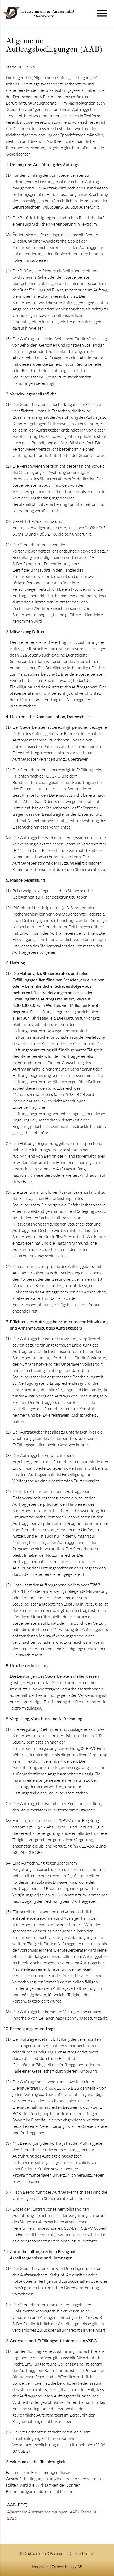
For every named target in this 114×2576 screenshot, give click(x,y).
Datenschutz (62, 2567)
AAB (79, 2567)
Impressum (41, 2567)
